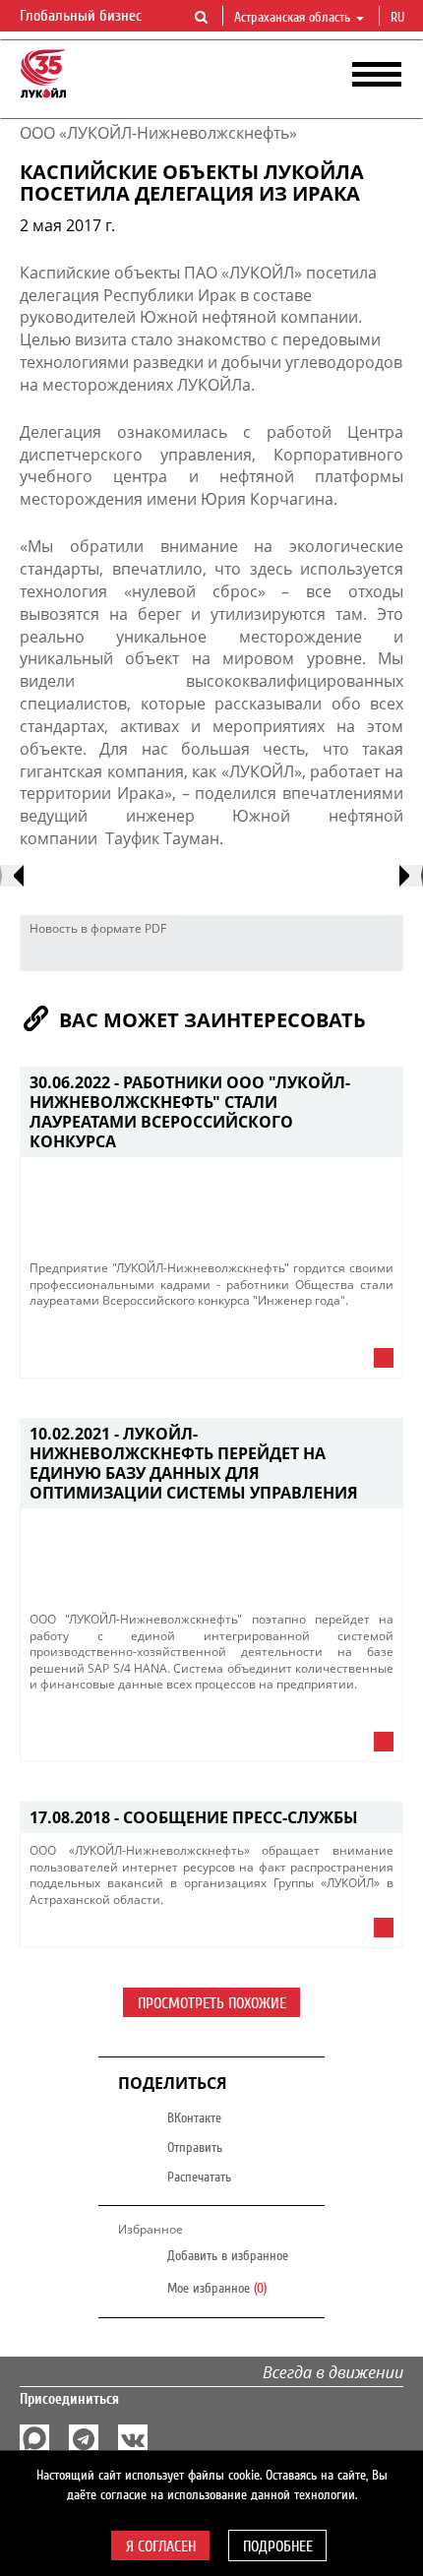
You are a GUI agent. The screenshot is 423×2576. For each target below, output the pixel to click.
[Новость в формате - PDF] (383, 955)
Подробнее (278, 2546)
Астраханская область (292, 18)
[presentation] (12, 876)
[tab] (211, 1363)
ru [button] (399, 18)
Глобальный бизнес (83, 16)
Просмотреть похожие (212, 2003)
